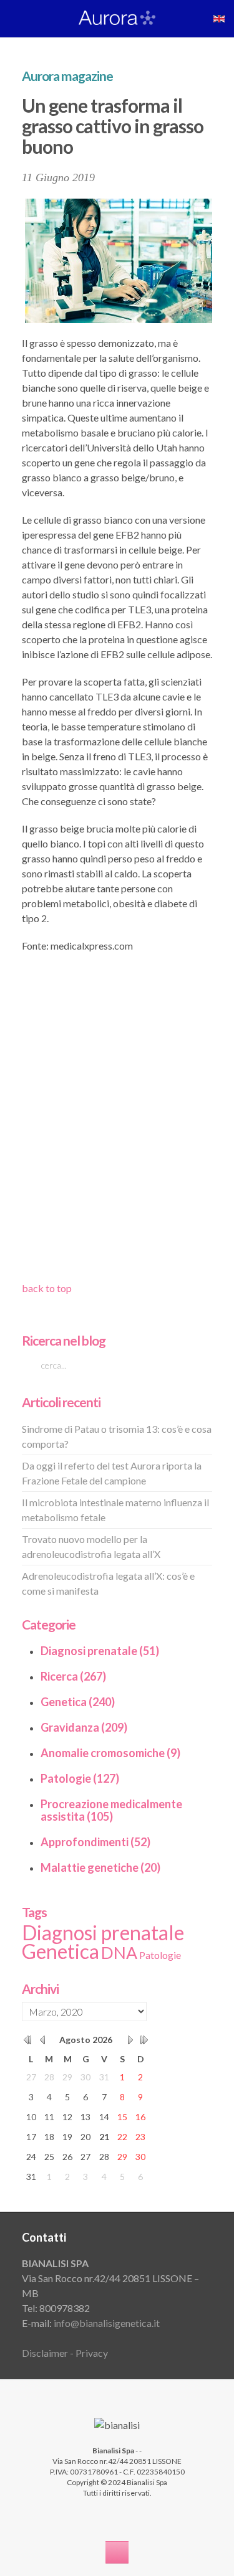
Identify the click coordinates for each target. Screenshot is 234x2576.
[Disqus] (117, 1121)
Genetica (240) (78, 1702)
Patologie (160, 1955)
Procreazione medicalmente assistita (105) (111, 1810)
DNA (119, 1953)
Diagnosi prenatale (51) (100, 1651)
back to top (47, 1288)
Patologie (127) (80, 1778)
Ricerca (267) (73, 1676)
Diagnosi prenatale (103, 1932)
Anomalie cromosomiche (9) (110, 1753)
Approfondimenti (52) (95, 1842)
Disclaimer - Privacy (65, 2353)
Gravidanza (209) (84, 1727)
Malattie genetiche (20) (100, 1867)
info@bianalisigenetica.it (107, 2323)
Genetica (61, 1951)
